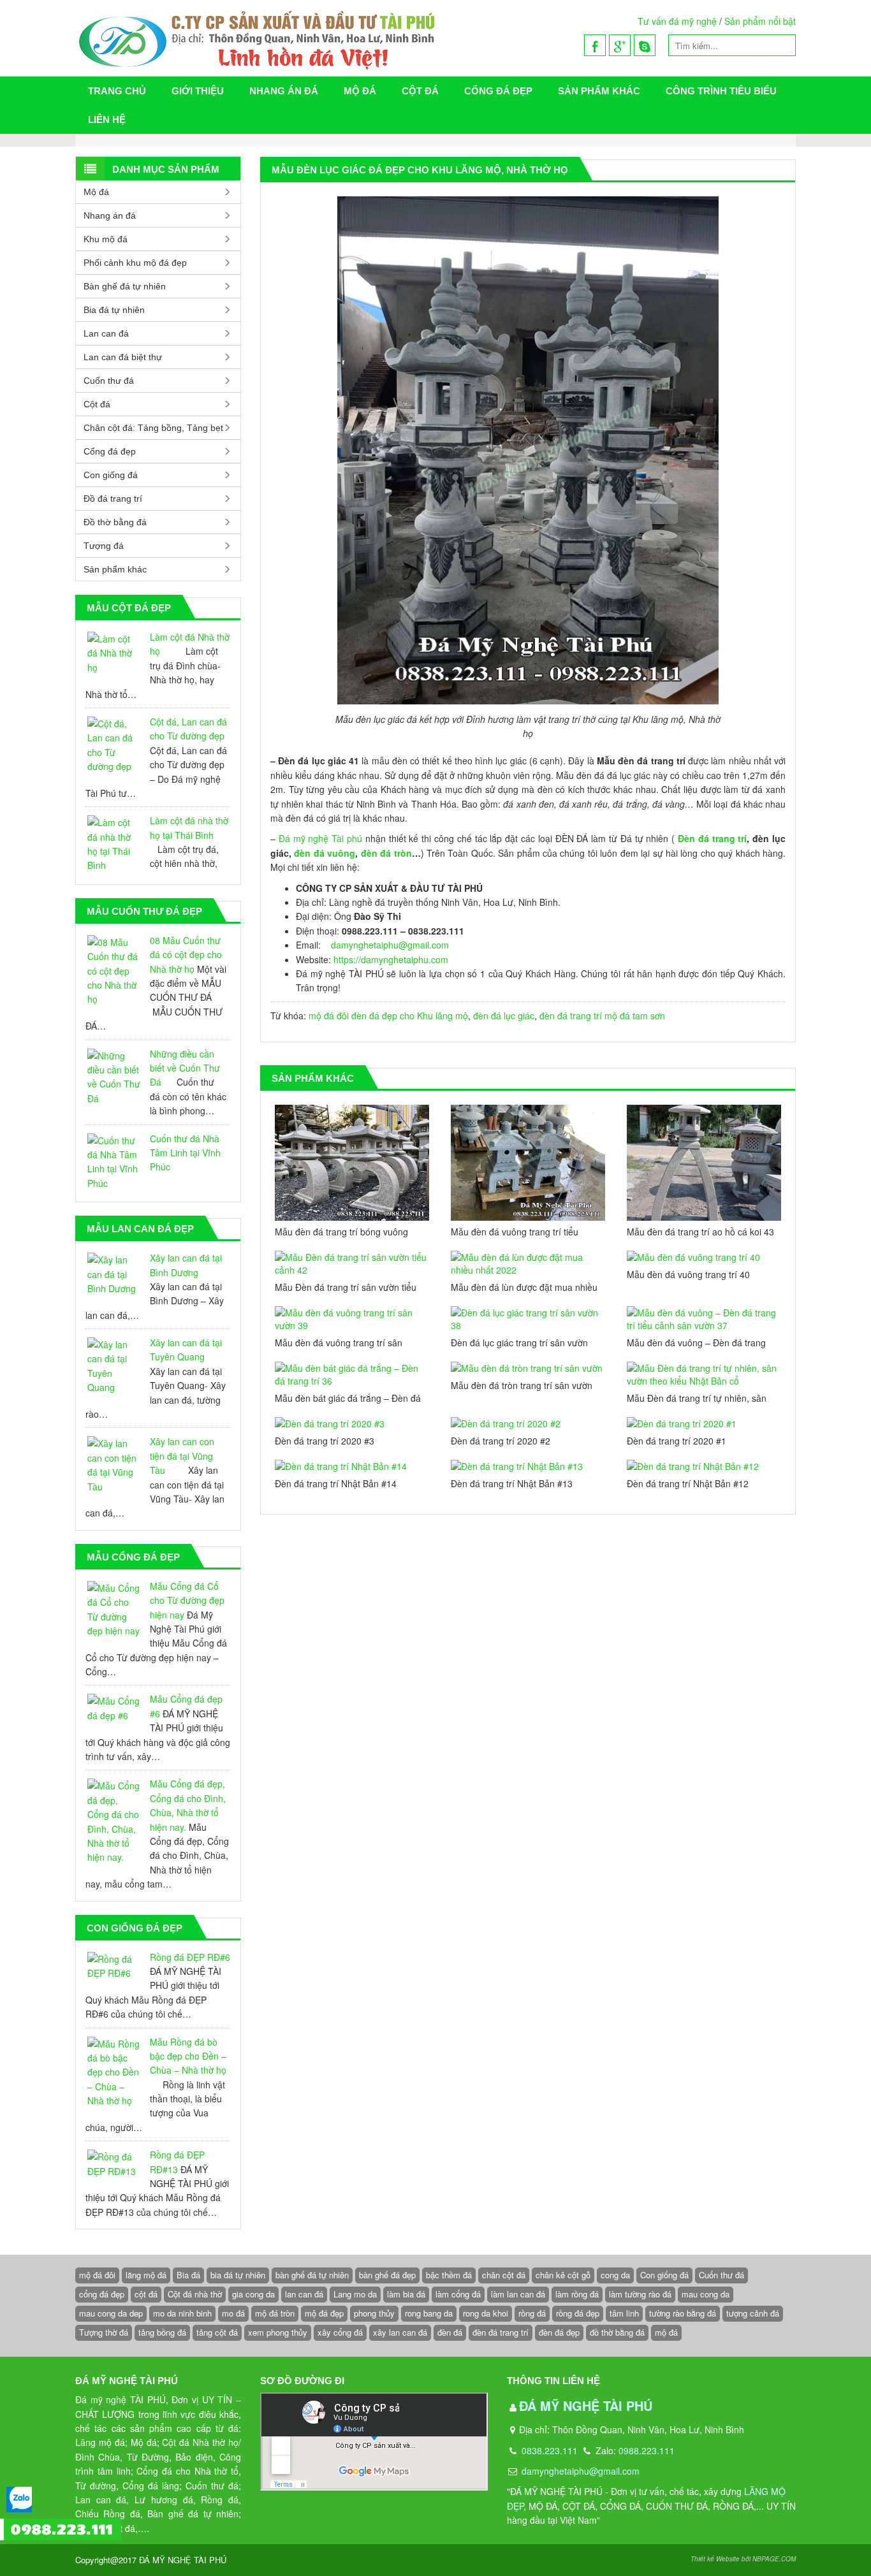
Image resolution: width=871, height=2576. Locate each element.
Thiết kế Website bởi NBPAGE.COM (743, 2559)
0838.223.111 (548, 2450)
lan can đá (304, 2294)
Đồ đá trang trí (113, 498)
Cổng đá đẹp (498, 91)
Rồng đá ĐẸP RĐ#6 (190, 1957)
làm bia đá (406, 2294)
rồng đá (532, 2313)
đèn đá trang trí (571, 1015)
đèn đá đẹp (559, 2332)
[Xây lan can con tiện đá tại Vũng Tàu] (114, 1465)
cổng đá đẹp (102, 2294)
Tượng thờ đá (104, 2332)
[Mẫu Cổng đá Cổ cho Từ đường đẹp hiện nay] (114, 1610)
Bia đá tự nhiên (114, 310)
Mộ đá (360, 91)
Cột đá (420, 91)
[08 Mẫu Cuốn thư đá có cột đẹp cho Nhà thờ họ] (114, 971)
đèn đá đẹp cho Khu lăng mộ (410, 1015)
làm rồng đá (577, 2294)
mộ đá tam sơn (635, 1015)
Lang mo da (355, 2294)
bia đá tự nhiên (238, 2275)
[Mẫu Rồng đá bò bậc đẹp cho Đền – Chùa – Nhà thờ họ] (114, 2072)
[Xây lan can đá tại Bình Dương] (114, 1274)
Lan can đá (106, 333)
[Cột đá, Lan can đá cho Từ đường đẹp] (114, 745)
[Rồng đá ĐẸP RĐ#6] (114, 1966)
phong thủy (374, 2313)
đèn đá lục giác (504, 1015)
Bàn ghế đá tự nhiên (125, 286)
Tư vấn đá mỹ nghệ (677, 21)
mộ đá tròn (275, 2313)
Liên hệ (107, 120)
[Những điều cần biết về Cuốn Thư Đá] (114, 1077)
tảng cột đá (217, 2332)
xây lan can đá (400, 2332)
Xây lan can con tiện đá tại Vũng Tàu (182, 1456)
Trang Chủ (117, 91)
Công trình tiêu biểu (721, 91)
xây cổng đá (340, 2332)
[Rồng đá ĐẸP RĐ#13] (114, 2164)
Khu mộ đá (106, 239)
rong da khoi (486, 2313)
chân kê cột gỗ (563, 2275)
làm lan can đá (518, 2294)
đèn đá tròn (386, 853)
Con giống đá (111, 475)
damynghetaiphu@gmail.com (390, 945)
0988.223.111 (647, 2450)
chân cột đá (504, 2275)
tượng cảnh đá (753, 2313)
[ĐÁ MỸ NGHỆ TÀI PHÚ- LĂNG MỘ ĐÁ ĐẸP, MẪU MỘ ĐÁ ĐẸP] (312, 38)
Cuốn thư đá (109, 381)
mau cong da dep (111, 2313)
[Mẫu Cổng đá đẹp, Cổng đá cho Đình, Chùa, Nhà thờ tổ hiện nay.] (114, 1821)
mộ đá (666, 2332)
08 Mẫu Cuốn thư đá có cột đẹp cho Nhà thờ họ (186, 955)
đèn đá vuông (325, 853)
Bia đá (188, 2275)
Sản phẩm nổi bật (760, 21)
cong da (615, 2275)
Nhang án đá (284, 91)
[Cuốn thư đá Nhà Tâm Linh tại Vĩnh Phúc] (114, 1162)
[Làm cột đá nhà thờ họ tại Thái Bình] (114, 844)
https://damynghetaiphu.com (391, 959)
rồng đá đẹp (578, 2313)
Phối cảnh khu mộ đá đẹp (135, 263)
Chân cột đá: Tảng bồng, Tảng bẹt (153, 428)
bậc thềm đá (449, 2275)
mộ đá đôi (329, 1015)
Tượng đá (104, 546)
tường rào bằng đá (683, 2313)
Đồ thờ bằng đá (115, 522)
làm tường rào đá (640, 2294)
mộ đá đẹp (324, 2313)
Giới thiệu (198, 91)
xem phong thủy (278, 2332)
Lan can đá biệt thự (123, 357)
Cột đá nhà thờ (195, 2294)
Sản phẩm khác (599, 91)
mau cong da (706, 2294)
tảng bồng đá (162, 2332)
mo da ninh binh (182, 2313)
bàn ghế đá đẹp (387, 2275)
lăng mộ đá (146, 2275)
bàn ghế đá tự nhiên (312, 2275)
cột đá (146, 2294)
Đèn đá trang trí (712, 838)
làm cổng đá (458, 2294)
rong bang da (429, 2313)
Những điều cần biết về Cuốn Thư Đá (185, 1068)
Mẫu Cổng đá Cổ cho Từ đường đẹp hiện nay (187, 1600)
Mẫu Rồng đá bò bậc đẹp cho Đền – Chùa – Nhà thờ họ (188, 2056)
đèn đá (450, 2332)
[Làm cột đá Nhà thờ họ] (114, 653)
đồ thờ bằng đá (617, 2332)
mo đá (233, 2313)
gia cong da (253, 2294)
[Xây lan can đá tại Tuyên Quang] (114, 1366)
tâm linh (624, 2313)
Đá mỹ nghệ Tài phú (320, 838)
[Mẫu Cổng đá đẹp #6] (114, 1708)
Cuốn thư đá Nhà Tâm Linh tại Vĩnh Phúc (185, 1153)
